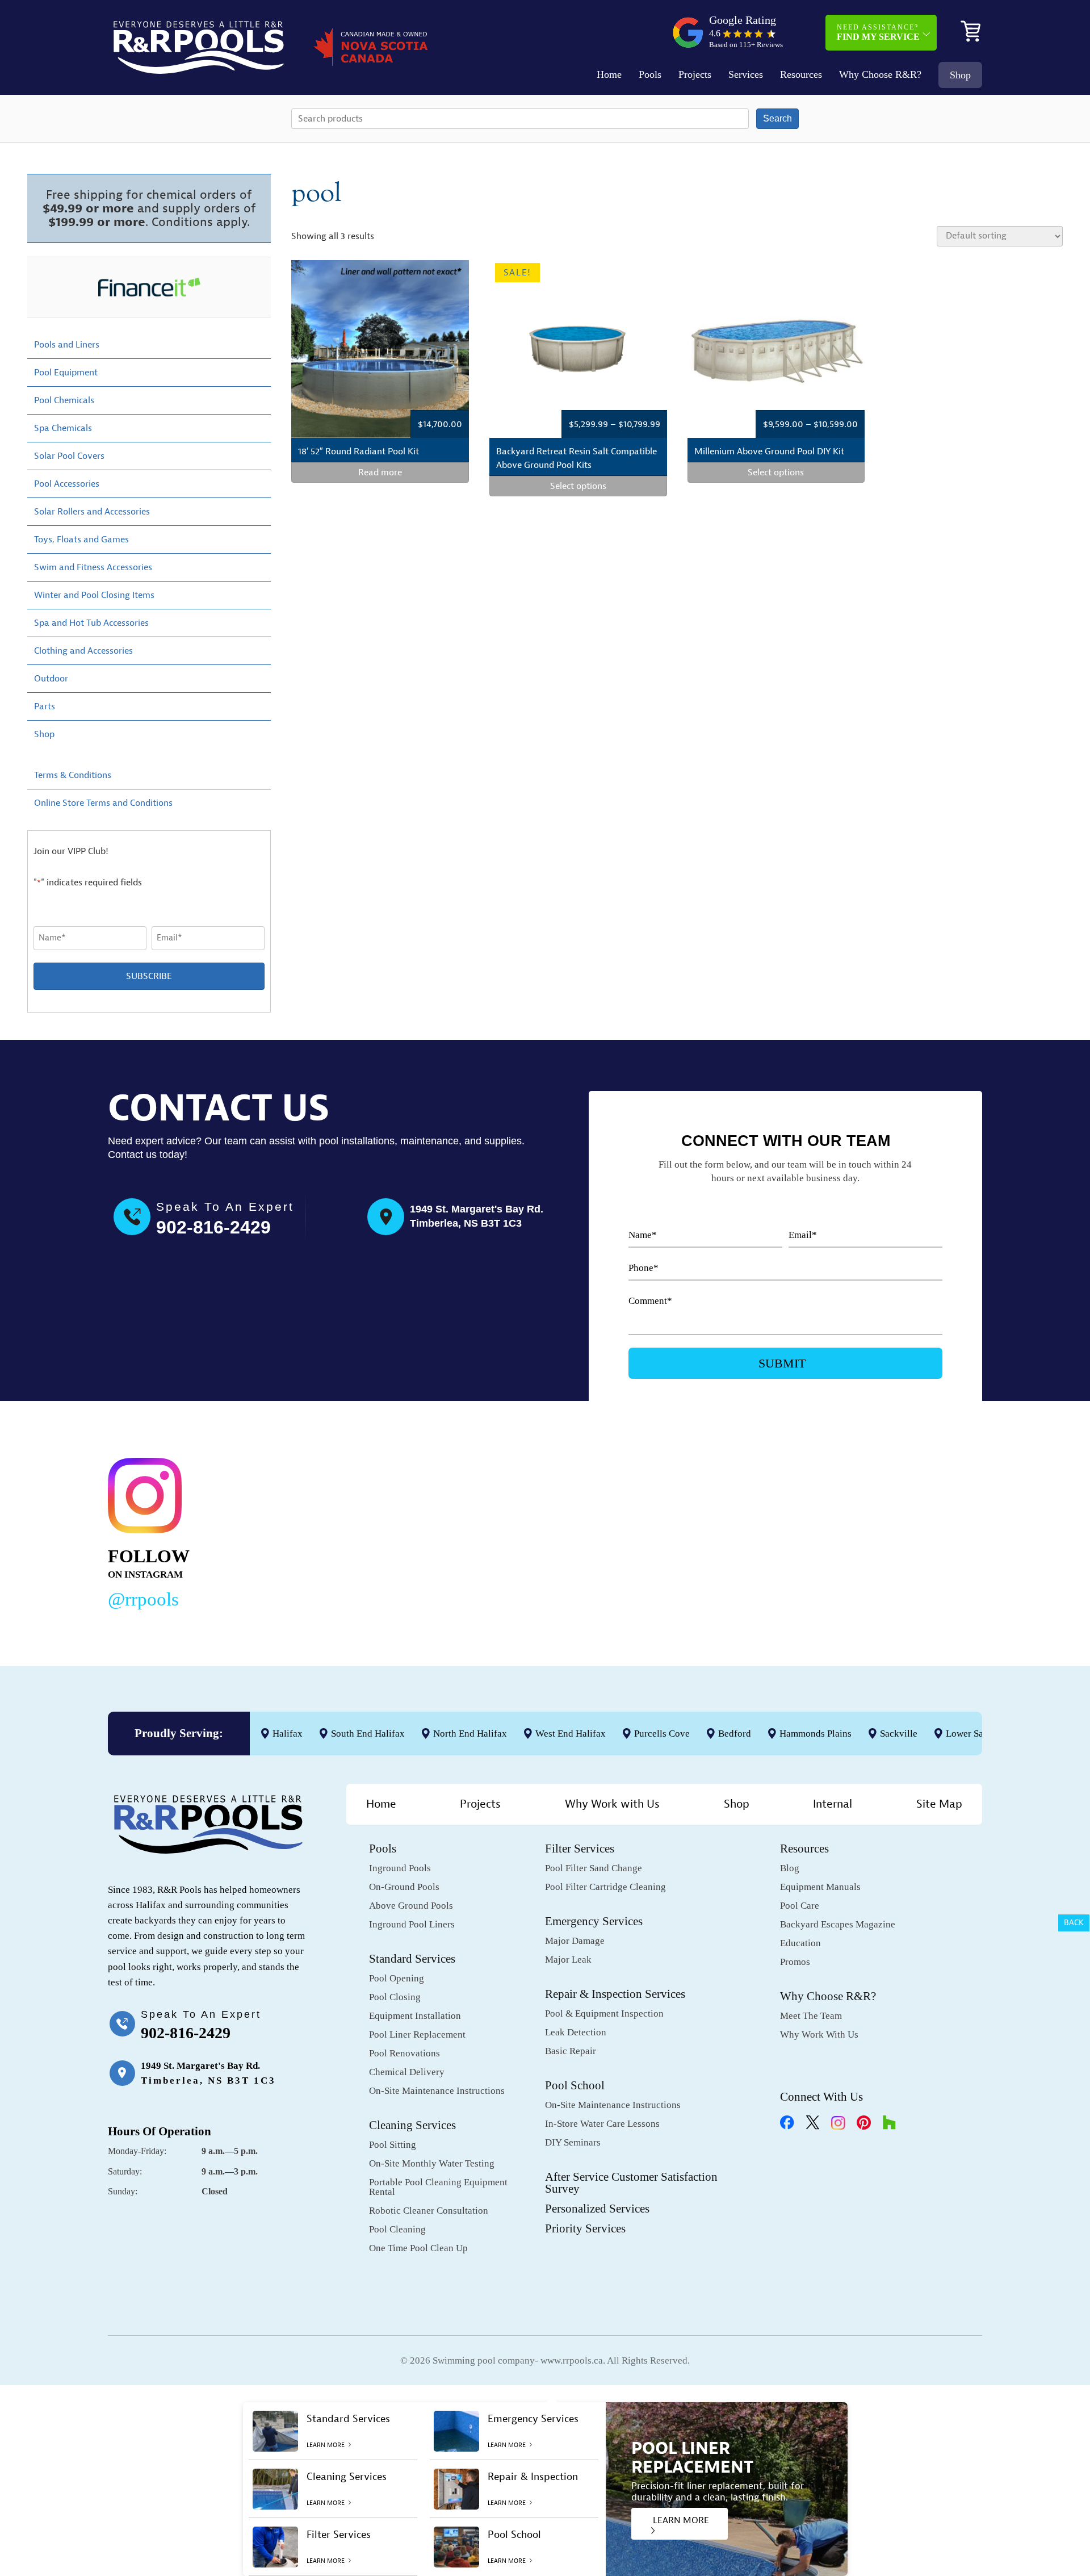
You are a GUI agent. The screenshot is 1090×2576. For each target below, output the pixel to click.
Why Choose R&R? (880, 74)
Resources (801, 74)
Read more (380, 472)
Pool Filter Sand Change (594, 1868)
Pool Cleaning (397, 2229)
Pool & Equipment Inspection (604, 2013)
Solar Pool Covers (69, 456)
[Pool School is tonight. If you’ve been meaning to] (891, 1531)
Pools (650, 74)
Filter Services (580, 1849)
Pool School (575, 2085)
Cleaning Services (412, 2125)
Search (777, 118)
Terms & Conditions (73, 775)
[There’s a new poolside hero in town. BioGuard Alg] (330, 1531)
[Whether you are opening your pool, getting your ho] (705, 1531)
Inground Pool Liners (412, 1924)
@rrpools (143, 1599)
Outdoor (51, 679)
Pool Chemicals (64, 400)
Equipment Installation (415, 2016)
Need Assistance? (878, 32)
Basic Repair (571, 2051)
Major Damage (575, 1941)
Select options (578, 486)
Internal (833, 1804)
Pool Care (800, 1906)
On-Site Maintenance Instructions (437, 2091)
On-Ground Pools (404, 1887)
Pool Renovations (404, 2053)
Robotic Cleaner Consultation (429, 2211)
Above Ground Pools (411, 1906)
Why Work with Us (612, 1804)
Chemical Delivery (407, 2072)
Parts (45, 706)
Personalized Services (597, 2209)
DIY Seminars (573, 2142)
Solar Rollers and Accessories (92, 512)
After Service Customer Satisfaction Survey (631, 2183)
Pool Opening (397, 1978)
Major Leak (568, 1960)
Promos (795, 1962)
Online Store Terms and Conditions (103, 803)
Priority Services (585, 2228)
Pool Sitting (393, 2145)
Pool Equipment (66, 373)
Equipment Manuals (820, 1887)
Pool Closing (395, 1997)
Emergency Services (594, 1921)
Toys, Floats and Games (81, 540)
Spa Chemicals (63, 428)
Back (1074, 1923)
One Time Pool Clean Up (418, 2248)
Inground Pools (400, 1868)
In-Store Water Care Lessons (602, 2124)
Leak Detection (576, 2032)
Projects (695, 74)
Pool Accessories (67, 484)
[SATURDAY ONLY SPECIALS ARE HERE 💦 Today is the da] (517, 1531)
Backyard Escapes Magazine (838, 1924)
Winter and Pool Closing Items (94, 595)
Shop (960, 75)
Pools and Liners (67, 345)
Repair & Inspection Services (615, 1994)
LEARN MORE (681, 2520)
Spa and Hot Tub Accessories (91, 623)
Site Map (939, 1804)
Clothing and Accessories (83, 651)
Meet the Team (811, 2016)
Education (800, 1943)
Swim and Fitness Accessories (93, 567)
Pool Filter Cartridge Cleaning (605, 1887)
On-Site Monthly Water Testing (432, 2163)
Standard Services (412, 1959)
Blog (790, 1868)
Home (609, 74)
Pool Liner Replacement (417, 2035)
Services (746, 74)
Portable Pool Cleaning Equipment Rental (438, 2187)
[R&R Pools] (199, 47)
